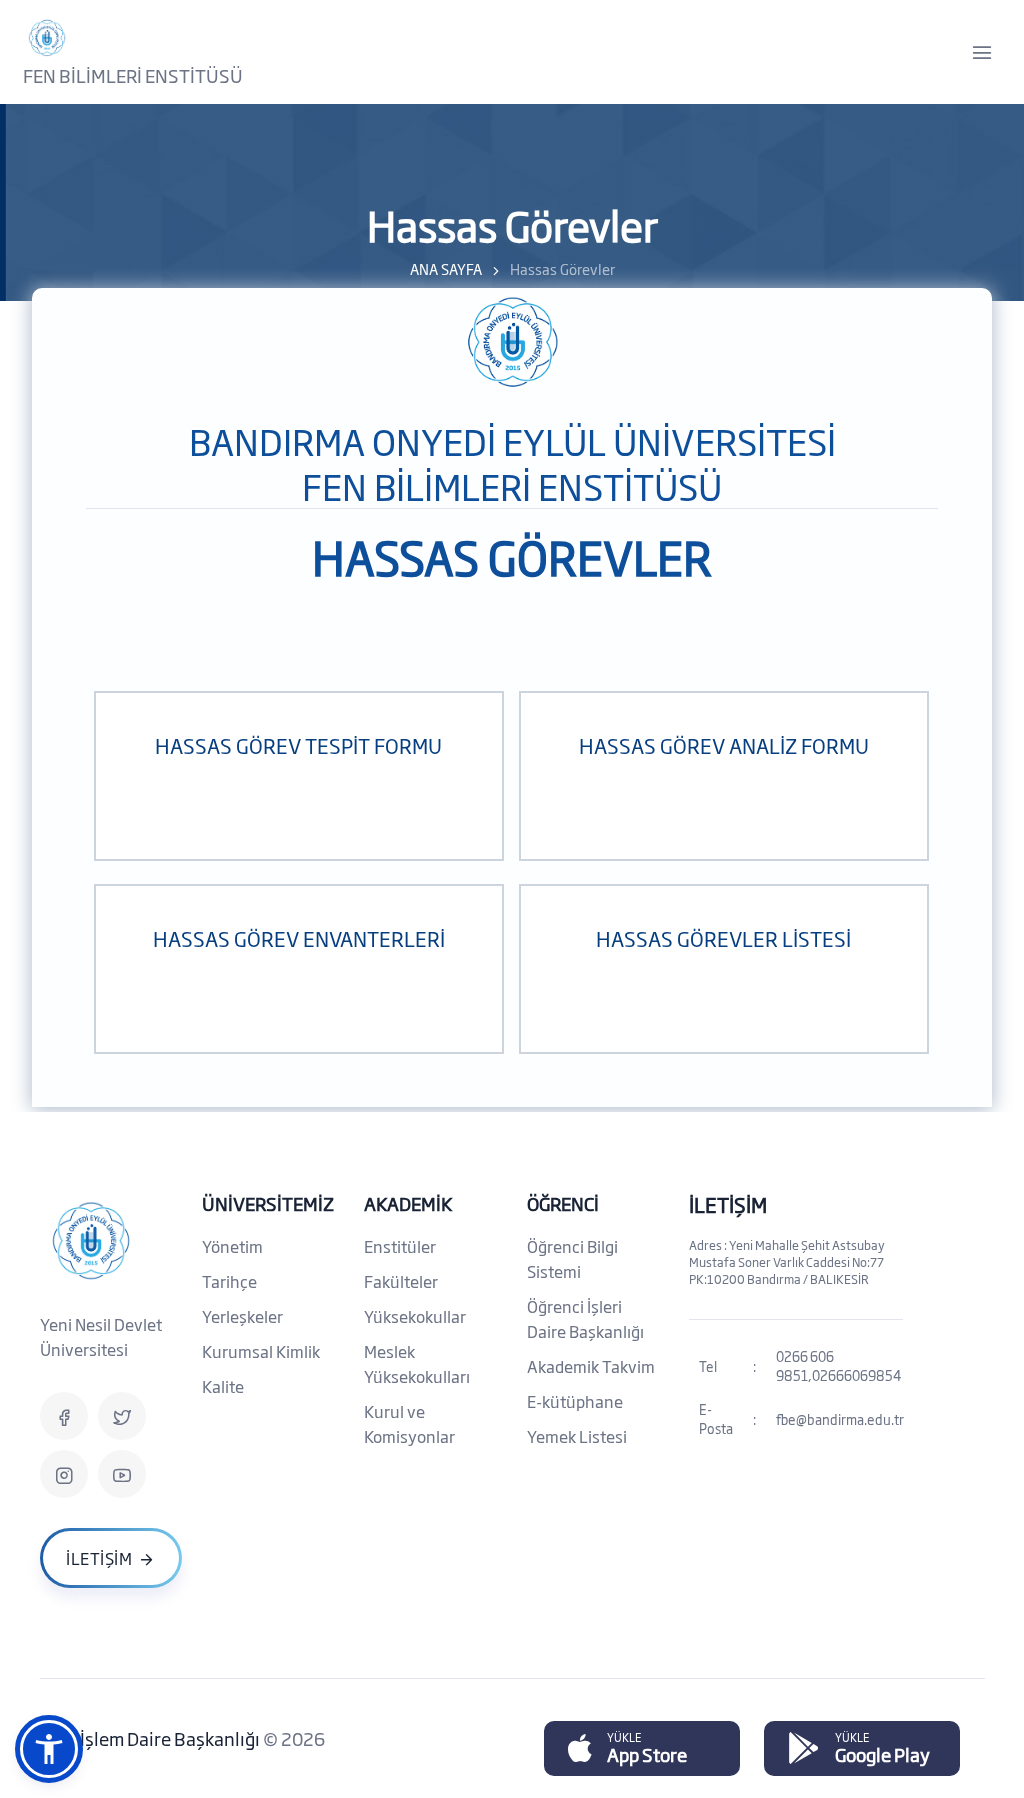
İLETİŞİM (728, 1204)
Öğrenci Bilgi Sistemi (572, 1258)
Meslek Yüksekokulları (417, 1363)
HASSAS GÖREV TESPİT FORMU (298, 745)
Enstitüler (400, 1246)
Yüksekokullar (415, 1316)
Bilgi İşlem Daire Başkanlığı (151, 1738)
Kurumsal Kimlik (261, 1351)
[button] (49, 1749)
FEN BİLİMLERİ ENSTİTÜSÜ (133, 75)
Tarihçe (229, 1281)
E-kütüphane (575, 1401)
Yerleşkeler (242, 1316)
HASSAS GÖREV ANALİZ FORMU (724, 745)
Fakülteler (401, 1281)
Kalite (223, 1386)
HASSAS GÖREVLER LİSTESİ (723, 938)
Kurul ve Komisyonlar (409, 1423)
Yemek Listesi (577, 1436)
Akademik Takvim (591, 1366)
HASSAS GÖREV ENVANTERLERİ (299, 938)
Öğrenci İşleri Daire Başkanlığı (585, 1318)
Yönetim (232, 1246)
